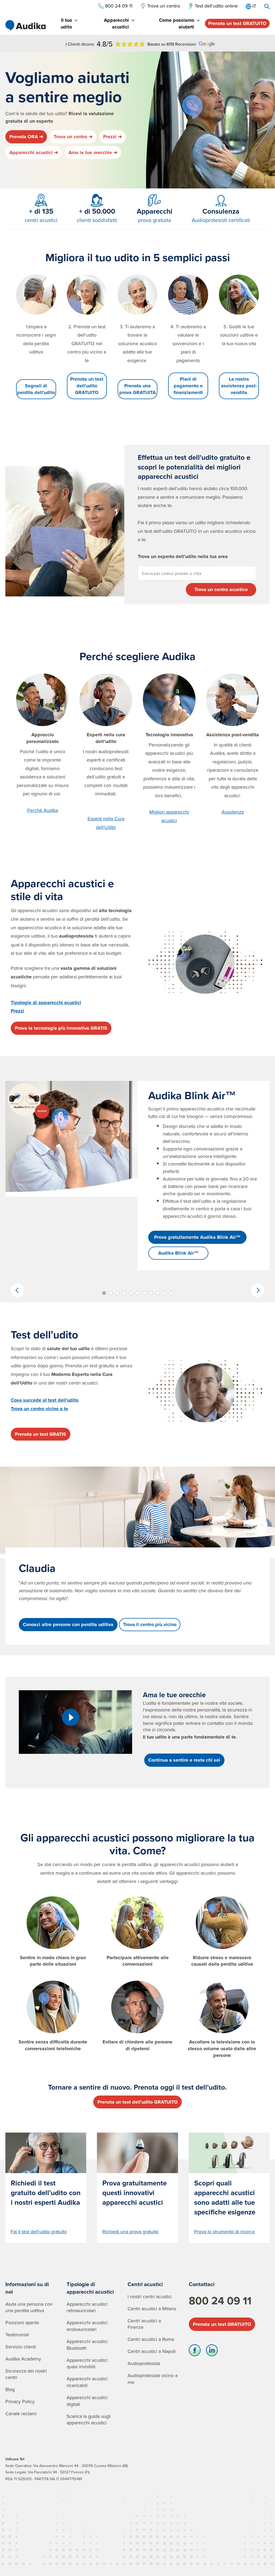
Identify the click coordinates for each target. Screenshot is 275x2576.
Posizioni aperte (22, 2322)
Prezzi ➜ (113, 137)
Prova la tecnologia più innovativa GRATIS (61, 1028)
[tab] (64, 24)
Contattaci (202, 2284)
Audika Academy (23, 2359)
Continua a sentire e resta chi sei (184, 1760)
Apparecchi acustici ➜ (34, 152)
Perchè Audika (43, 810)
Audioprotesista (144, 2363)
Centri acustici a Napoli (152, 2351)
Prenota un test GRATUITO (237, 23)
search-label (267, 6)
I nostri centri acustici (150, 2296)
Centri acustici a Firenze (144, 2324)
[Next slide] (258, 1290)
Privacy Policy (20, 2401)
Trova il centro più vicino (150, 1624)
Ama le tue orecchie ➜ (93, 152)
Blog (10, 2389)
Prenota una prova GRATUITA (137, 389)
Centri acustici (145, 2284)
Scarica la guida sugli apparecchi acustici (89, 2420)
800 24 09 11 (220, 2301)
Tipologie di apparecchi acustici (90, 2288)
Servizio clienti (21, 2347)
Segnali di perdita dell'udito (36, 389)
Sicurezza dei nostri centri (26, 2374)
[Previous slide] (17, 1290)
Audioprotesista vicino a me (153, 2379)
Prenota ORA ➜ (26, 137)
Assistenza (233, 812)
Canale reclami (21, 2413)
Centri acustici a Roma (151, 2339)
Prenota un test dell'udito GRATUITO (87, 386)
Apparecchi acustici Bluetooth (87, 2345)
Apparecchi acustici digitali (87, 2401)
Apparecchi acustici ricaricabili (87, 2382)
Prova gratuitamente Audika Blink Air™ (197, 1237)
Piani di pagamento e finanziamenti (188, 386)
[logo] (26, 25)
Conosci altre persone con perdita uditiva (68, 1624)
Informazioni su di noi (27, 2288)
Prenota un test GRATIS (40, 1434)
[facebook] (195, 2352)
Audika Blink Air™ (178, 1253)
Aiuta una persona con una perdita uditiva (29, 2307)
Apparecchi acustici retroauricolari (87, 2307)
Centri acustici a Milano (152, 2309)
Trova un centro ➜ (73, 137)
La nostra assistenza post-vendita (239, 386)
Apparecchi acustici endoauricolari (87, 2326)
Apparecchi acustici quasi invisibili (87, 2363)
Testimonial (17, 2335)
